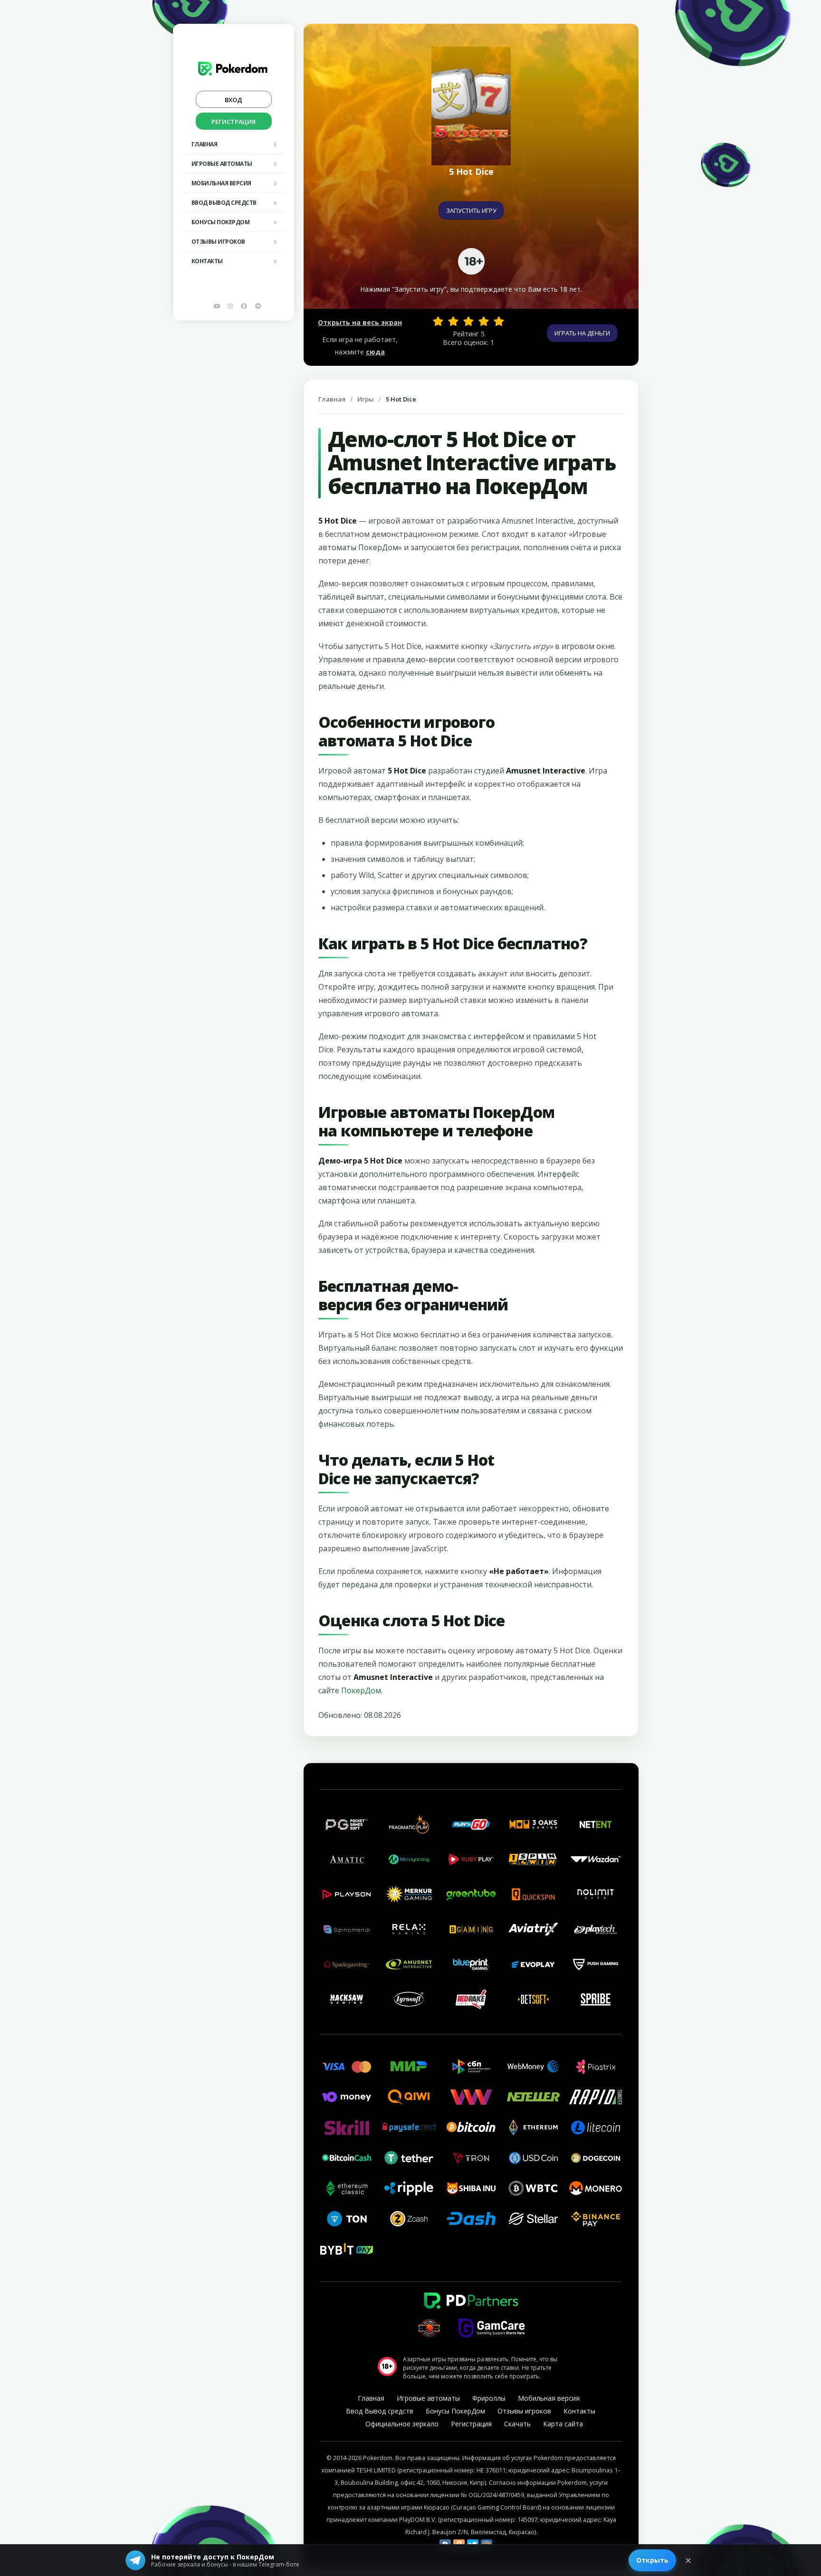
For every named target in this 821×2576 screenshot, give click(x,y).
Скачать (517, 2424)
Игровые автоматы (222, 164)
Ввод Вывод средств (224, 203)
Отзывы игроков (218, 242)
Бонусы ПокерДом (221, 222)
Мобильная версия (221, 183)
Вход (234, 100)
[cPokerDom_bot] (258, 306)
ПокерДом (361, 1690)
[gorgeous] (499, 321)
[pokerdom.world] (230, 306)
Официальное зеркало (402, 2424)
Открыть (652, 2560)
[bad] (438, 321)
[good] (484, 321)
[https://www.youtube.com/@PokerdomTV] (217, 306)
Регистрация (234, 122)
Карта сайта (563, 2424)
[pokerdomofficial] (244, 306)
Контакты (207, 261)
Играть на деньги (582, 333)
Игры (366, 399)
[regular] (468, 321)
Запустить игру (471, 210)
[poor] (453, 321)
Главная (205, 144)
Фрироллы (489, 2398)
